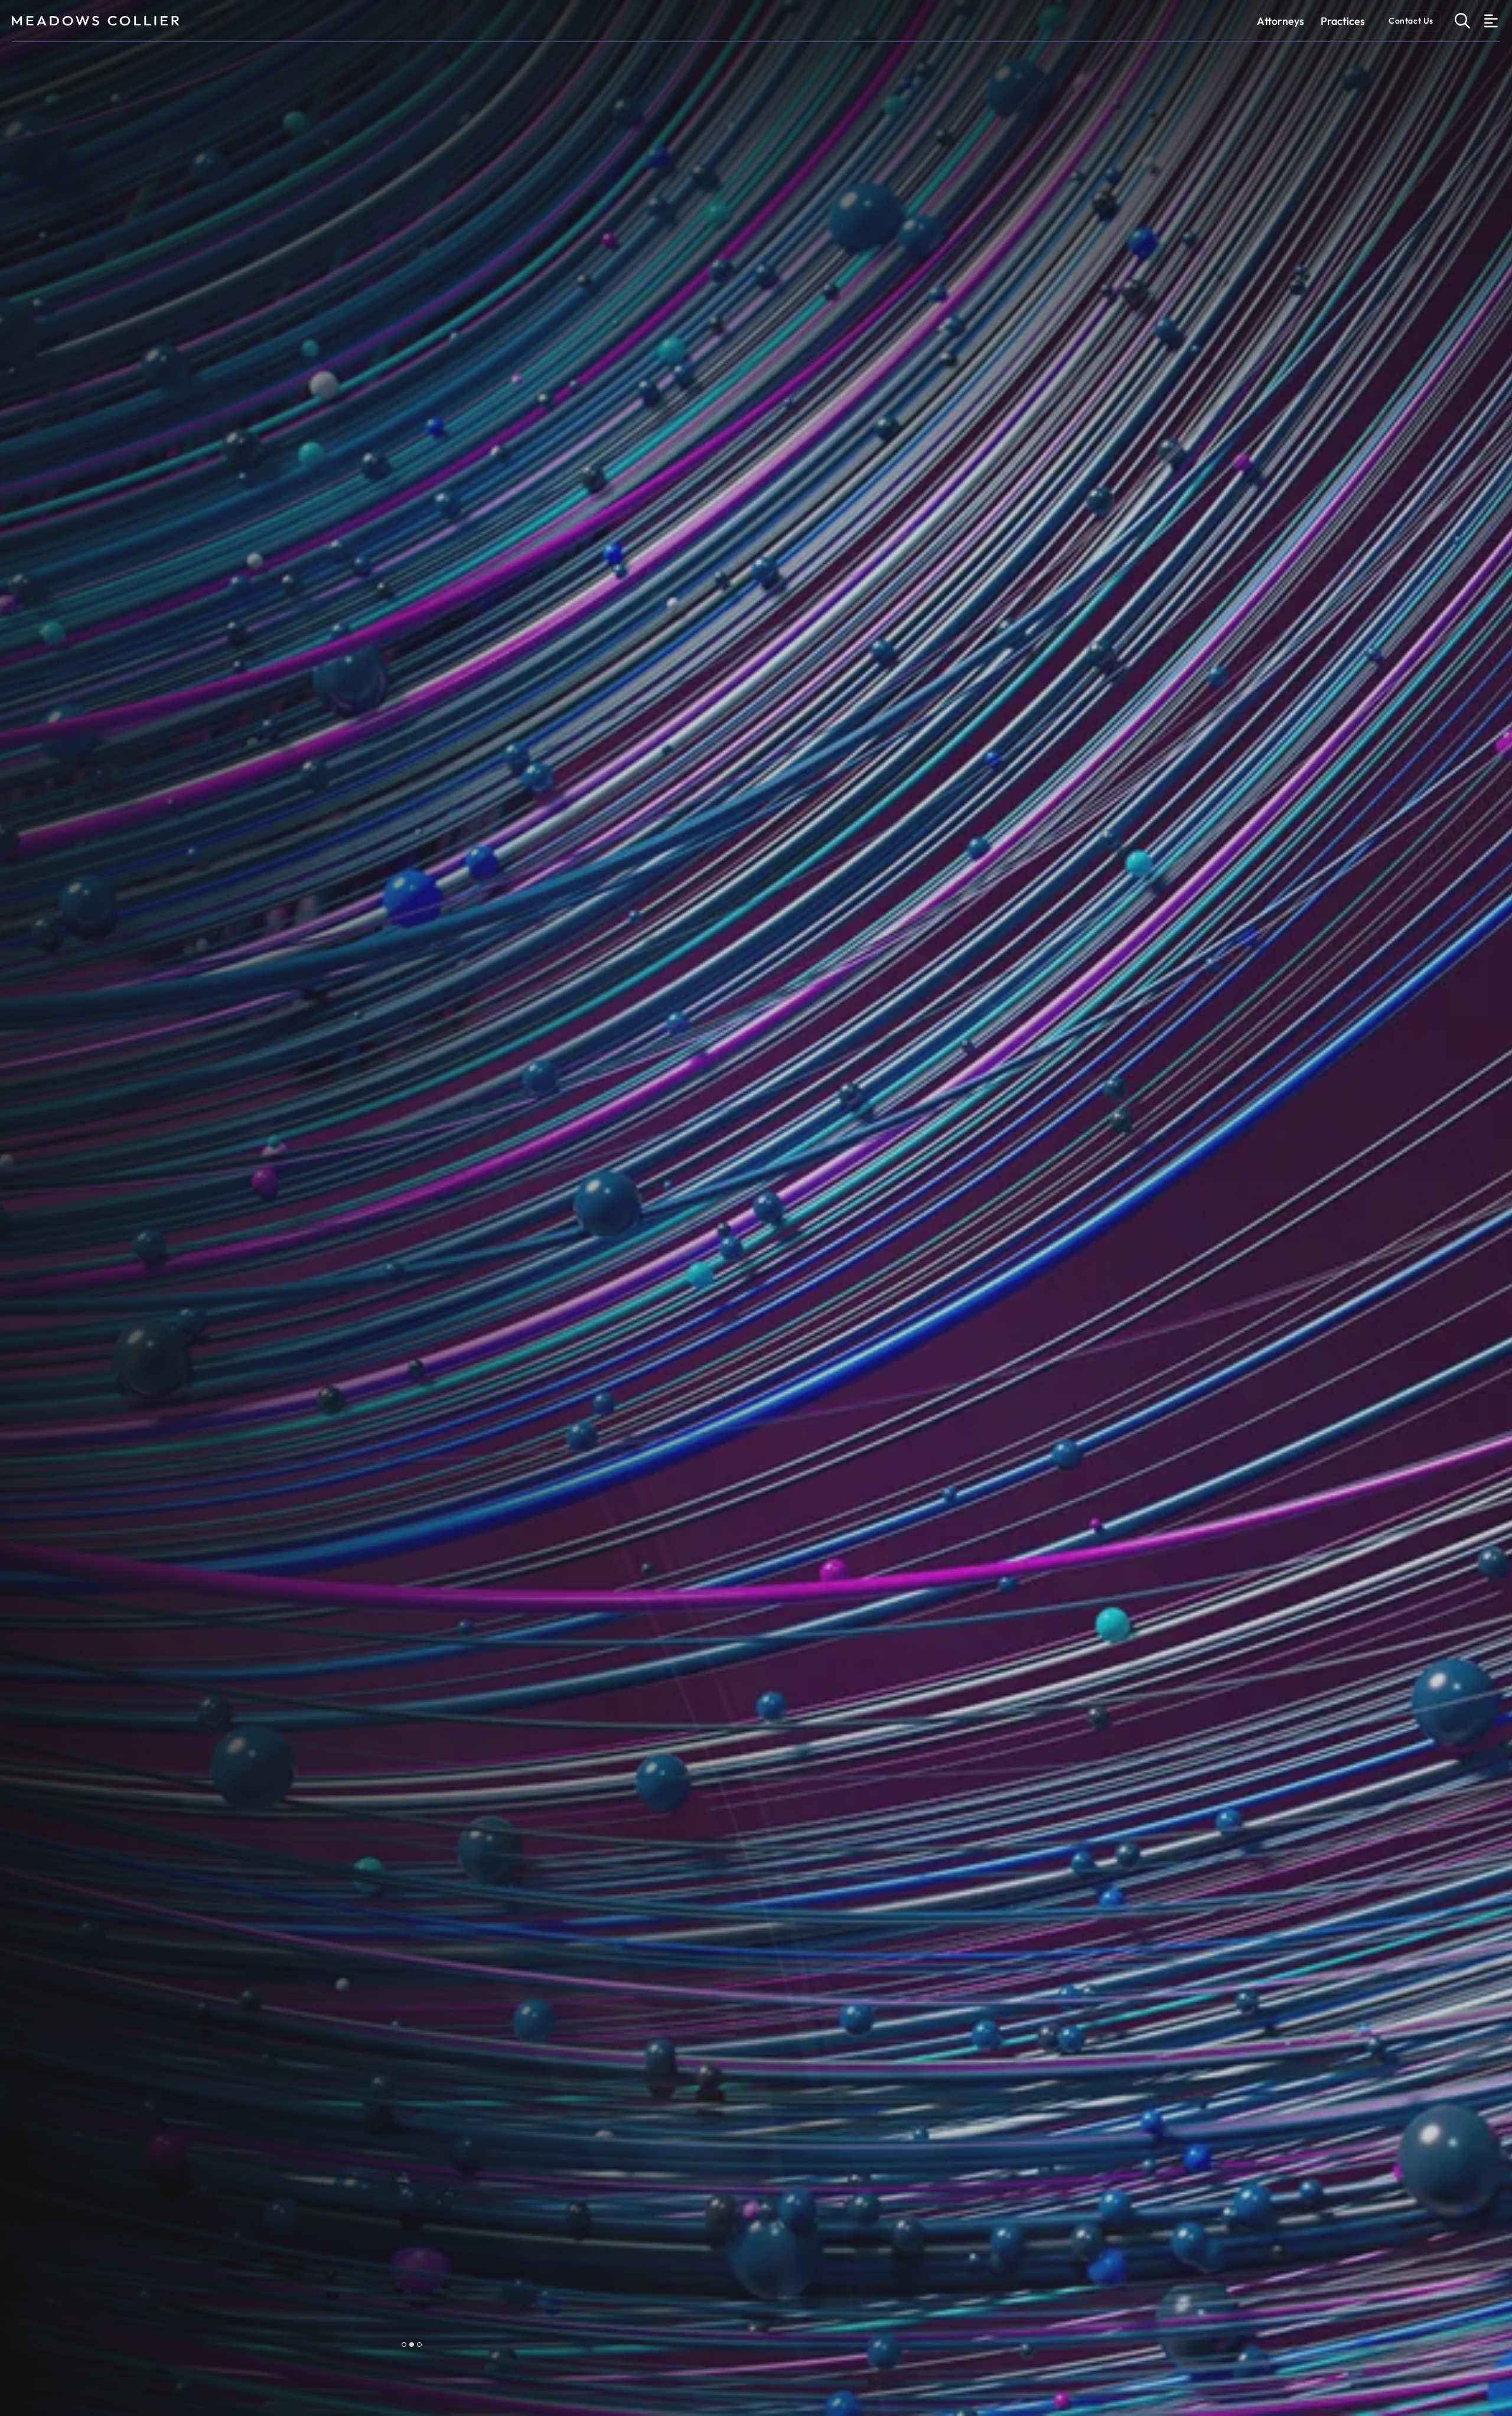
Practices (1343, 21)
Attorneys (1280, 21)
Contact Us (1411, 21)
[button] (404, 2345)
